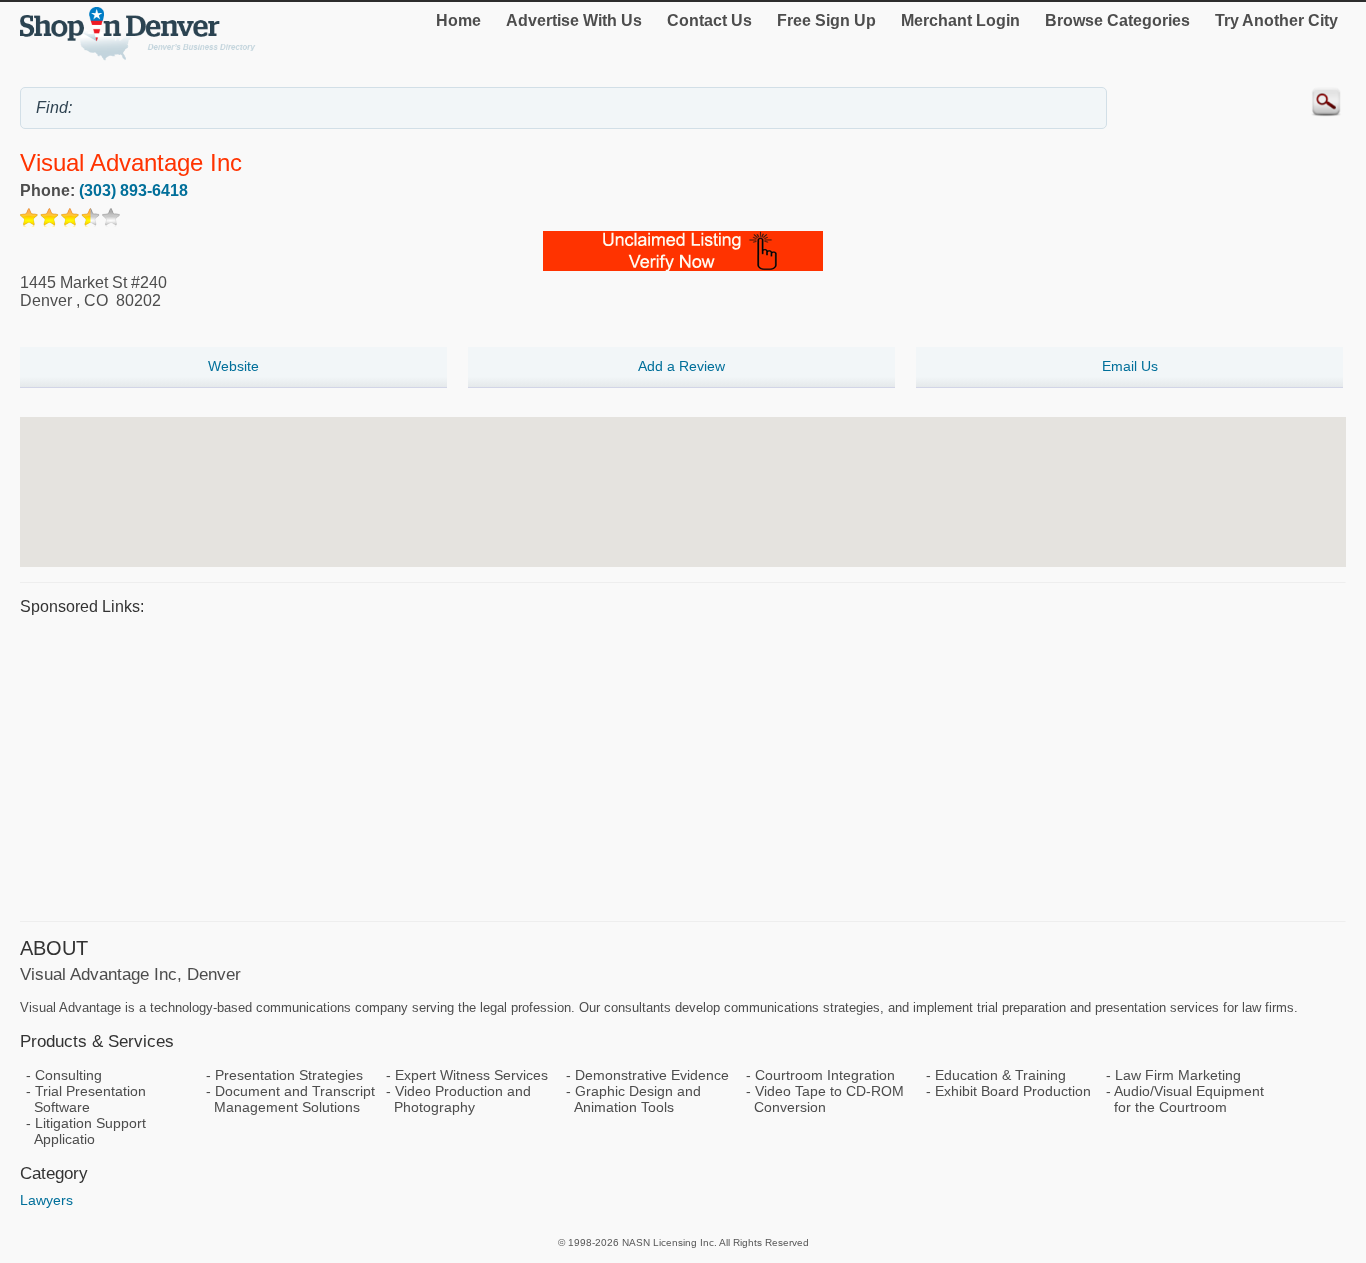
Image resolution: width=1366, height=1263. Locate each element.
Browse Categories (1117, 20)
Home (458, 20)
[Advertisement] (620, 766)
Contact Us (709, 20)
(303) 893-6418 (133, 190)
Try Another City (1276, 20)
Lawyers (46, 1200)
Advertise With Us (574, 20)
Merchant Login (960, 20)
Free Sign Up (826, 20)
